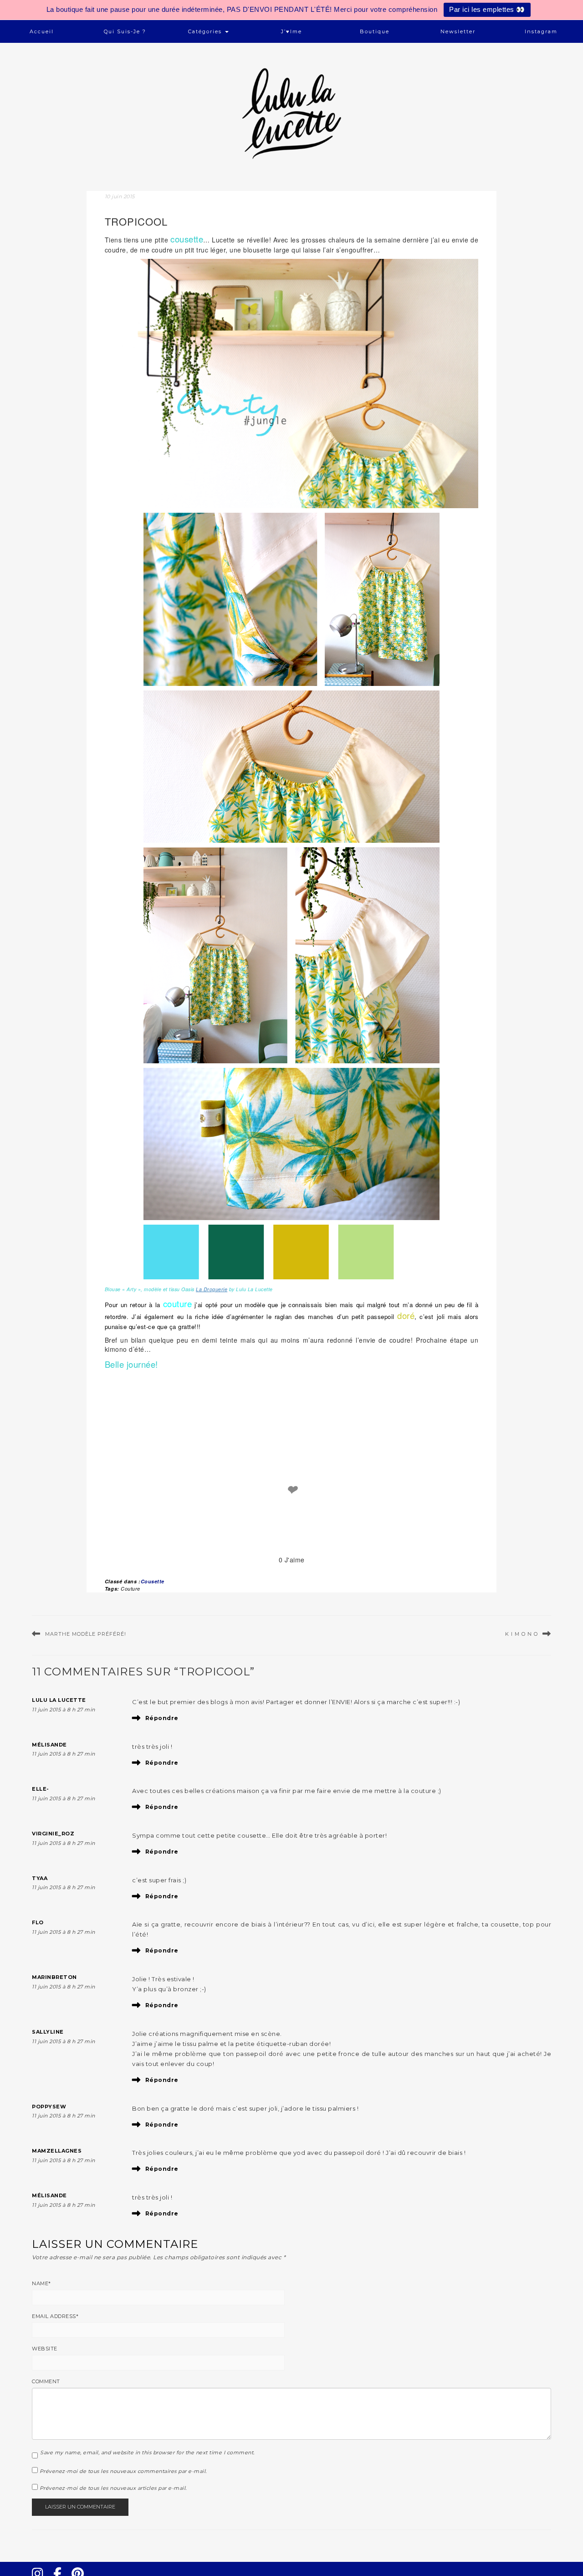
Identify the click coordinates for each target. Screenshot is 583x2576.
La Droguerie (212, 1289)
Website (45, 2349)
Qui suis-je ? (125, 31)
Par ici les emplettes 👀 (487, 9)
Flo (38, 1922)
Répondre (162, 1718)
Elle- (41, 1789)
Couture (130, 1589)
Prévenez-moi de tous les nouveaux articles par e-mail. (113, 2488)
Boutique (375, 31)
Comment (46, 2381)
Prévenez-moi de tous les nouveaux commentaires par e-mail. (123, 2471)
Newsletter (458, 31)
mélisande (49, 1745)
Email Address (55, 2316)
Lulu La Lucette (59, 1700)
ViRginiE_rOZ (53, 1834)
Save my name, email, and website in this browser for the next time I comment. (147, 2452)
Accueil (42, 31)
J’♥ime (291, 31)
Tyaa (40, 1878)
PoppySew (49, 2107)
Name (41, 2283)
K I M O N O (522, 1634)
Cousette (153, 1581)
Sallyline (48, 2032)
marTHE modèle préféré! (86, 1634)
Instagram (541, 31)
